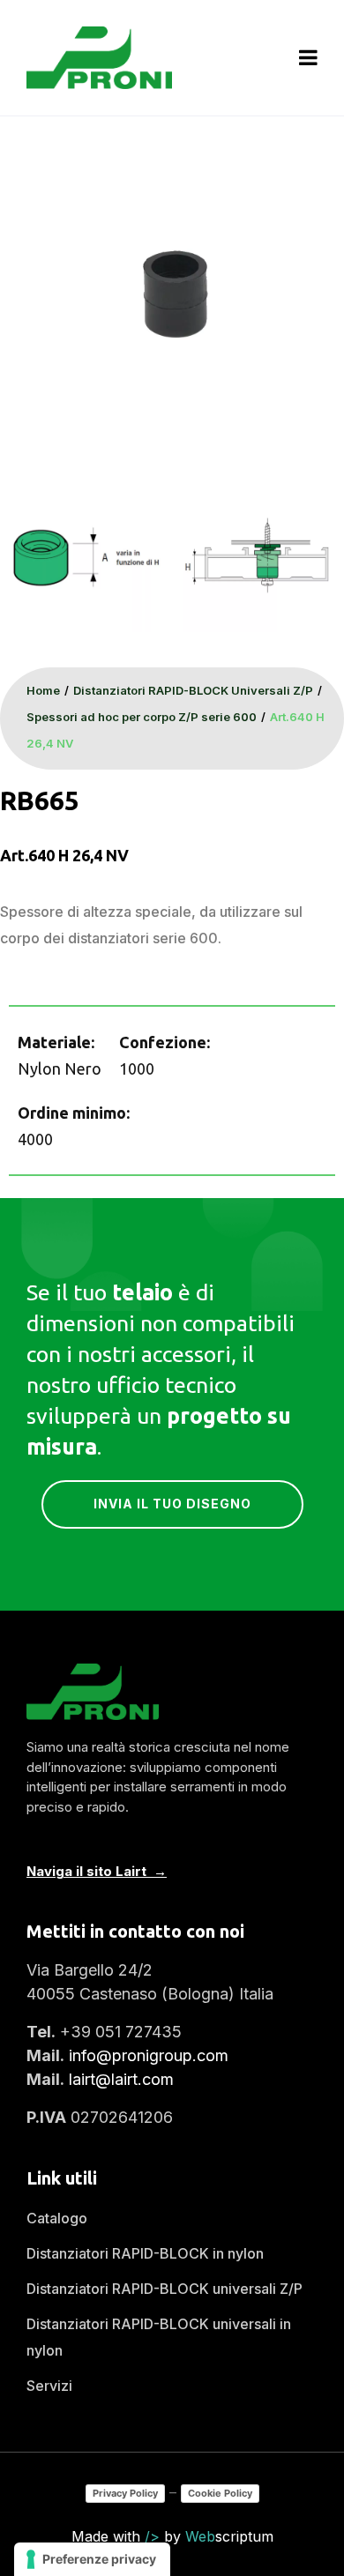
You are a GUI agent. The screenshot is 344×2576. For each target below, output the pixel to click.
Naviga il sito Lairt (86, 1871)
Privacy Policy (125, 2493)
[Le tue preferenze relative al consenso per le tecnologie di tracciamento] (92, 2559)
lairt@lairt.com (121, 2079)
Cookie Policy (220, 2493)
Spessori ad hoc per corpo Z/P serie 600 (142, 717)
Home (43, 690)
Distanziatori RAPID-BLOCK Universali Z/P (193, 690)
